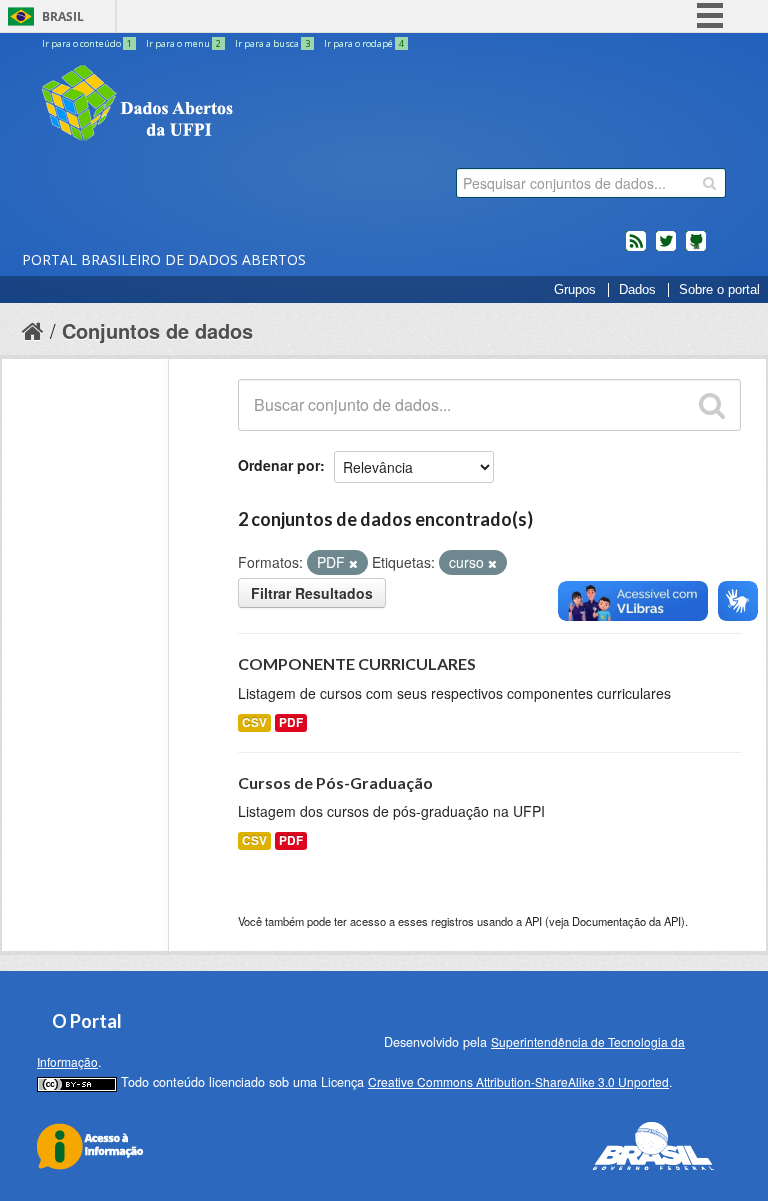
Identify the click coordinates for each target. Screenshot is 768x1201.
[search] (709, 183)
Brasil (63, 16)
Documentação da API (626, 921)
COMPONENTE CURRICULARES (357, 663)
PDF (291, 722)
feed (636, 249)
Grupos (575, 290)
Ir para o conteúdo (87, 43)
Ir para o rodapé (364, 43)
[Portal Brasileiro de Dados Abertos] (257, 105)
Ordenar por (279, 465)
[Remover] (353, 563)
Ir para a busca (272, 43)
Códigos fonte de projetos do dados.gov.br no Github (696, 249)
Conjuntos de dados (157, 330)
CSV (254, 722)
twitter (666, 249)
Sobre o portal (719, 290)
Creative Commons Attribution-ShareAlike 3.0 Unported (518, 1081)
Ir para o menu (183, 43)
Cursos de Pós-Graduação (335, 782)
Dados (637, 290)
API (533, 921)
